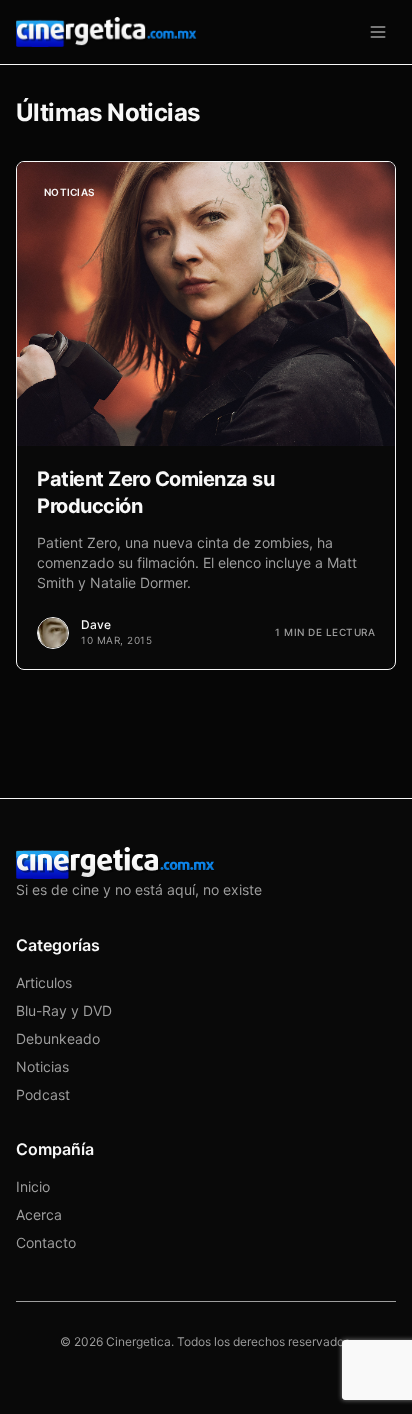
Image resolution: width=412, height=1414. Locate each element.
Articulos (44, 982)
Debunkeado (58, 1038)
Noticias (42, 1066)
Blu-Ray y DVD (64, 1010)
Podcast (43, 1094)
